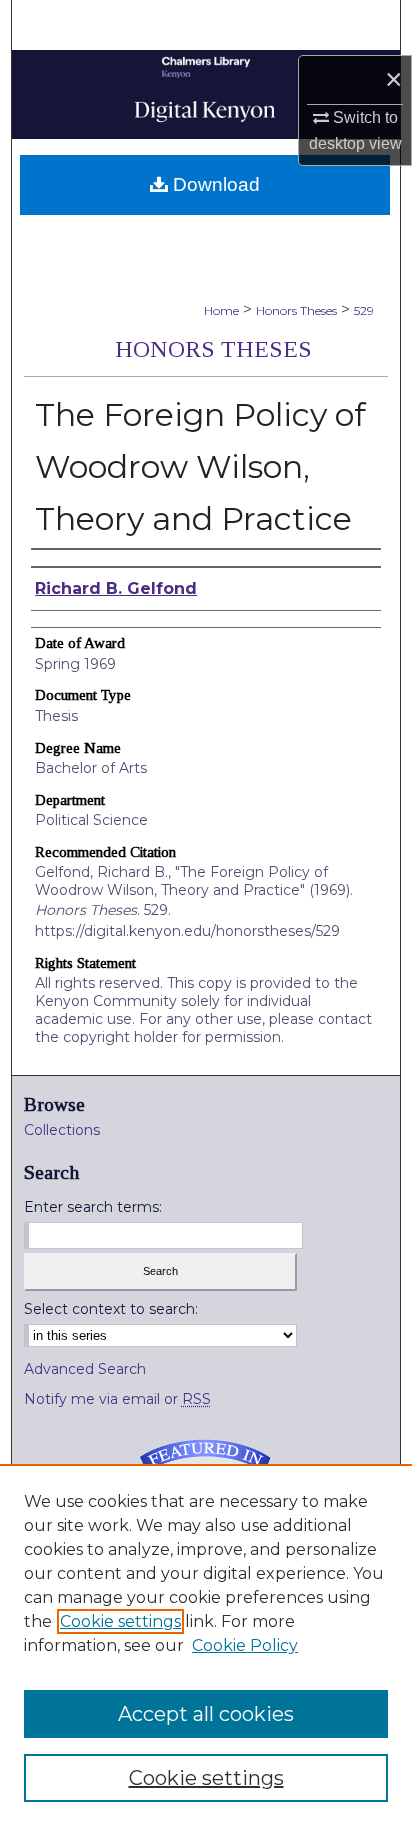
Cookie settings (120, 1621)
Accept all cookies (206, 1714)
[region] (206, 1645)
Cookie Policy (245, 1645)
